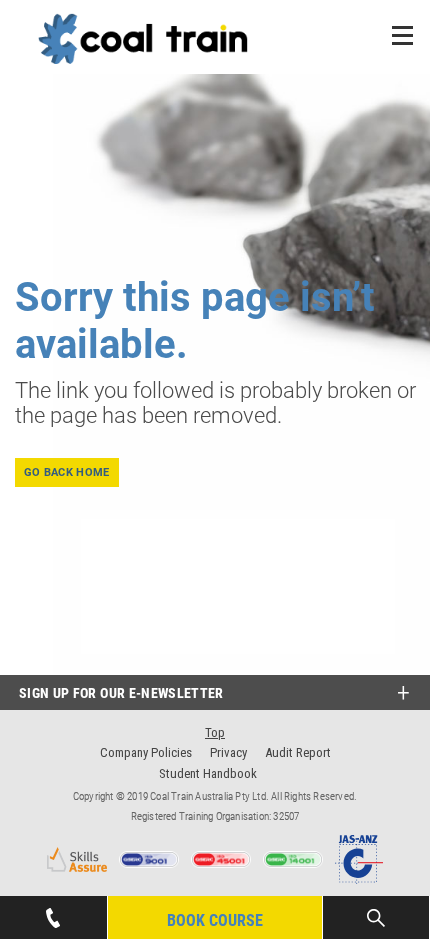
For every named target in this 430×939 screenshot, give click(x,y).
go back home (67, 472)
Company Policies (146, 752)
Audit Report (298, 752)
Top (215, 732)
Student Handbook (208, 773)
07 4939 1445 (53, 906)
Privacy (228, 752)
